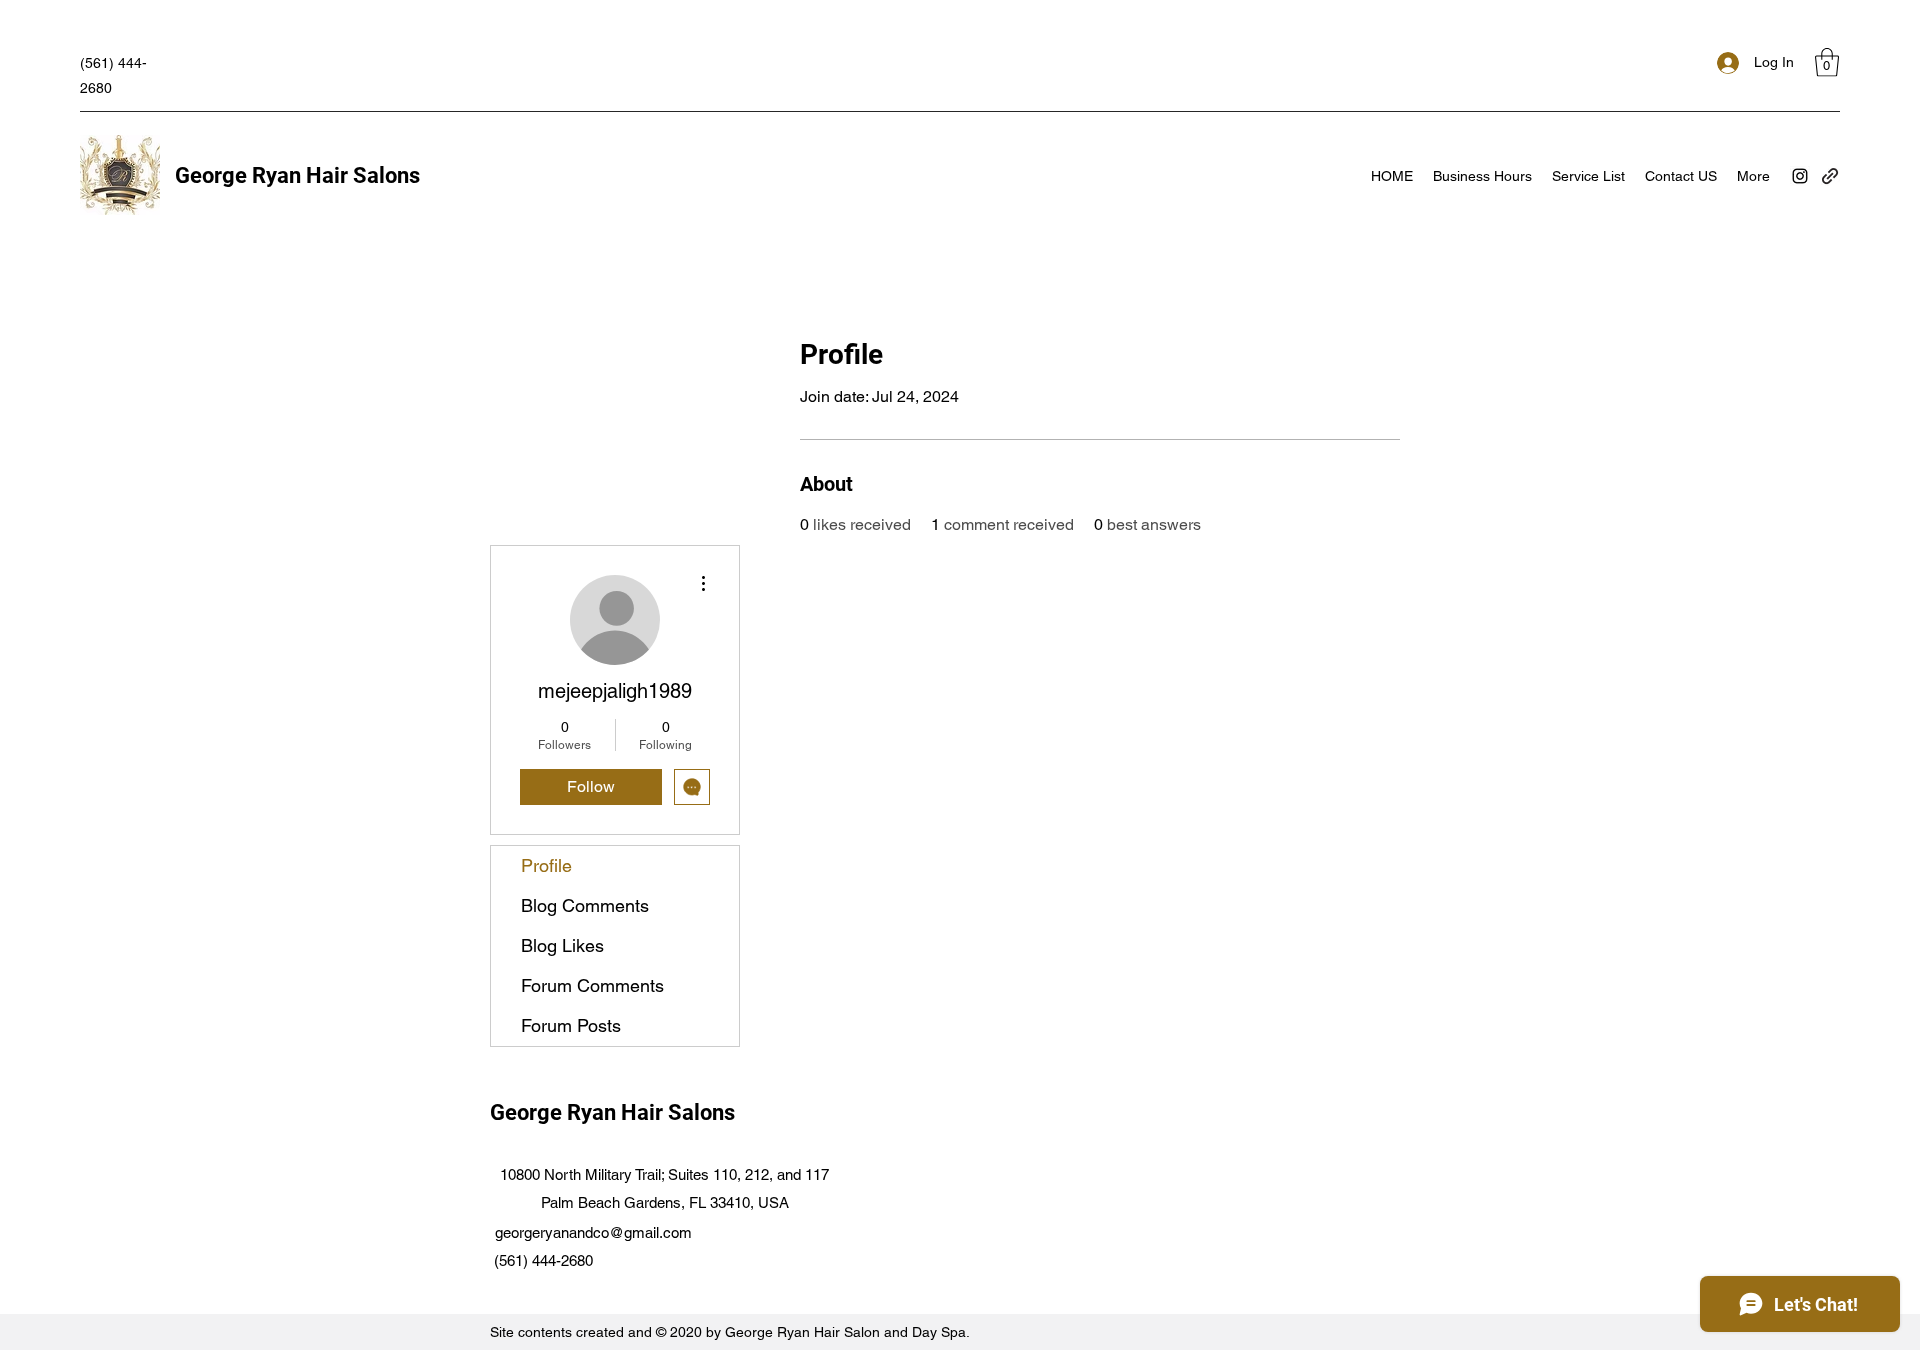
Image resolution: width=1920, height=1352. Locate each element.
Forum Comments (592, 985)
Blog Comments (585, 905)
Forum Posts (571, 1025)
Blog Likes (562, 945)
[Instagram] (1800, 176)
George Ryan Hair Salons (297, 175)
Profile (546, 865)
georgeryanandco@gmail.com (593, 1232)
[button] (1827, 62)
